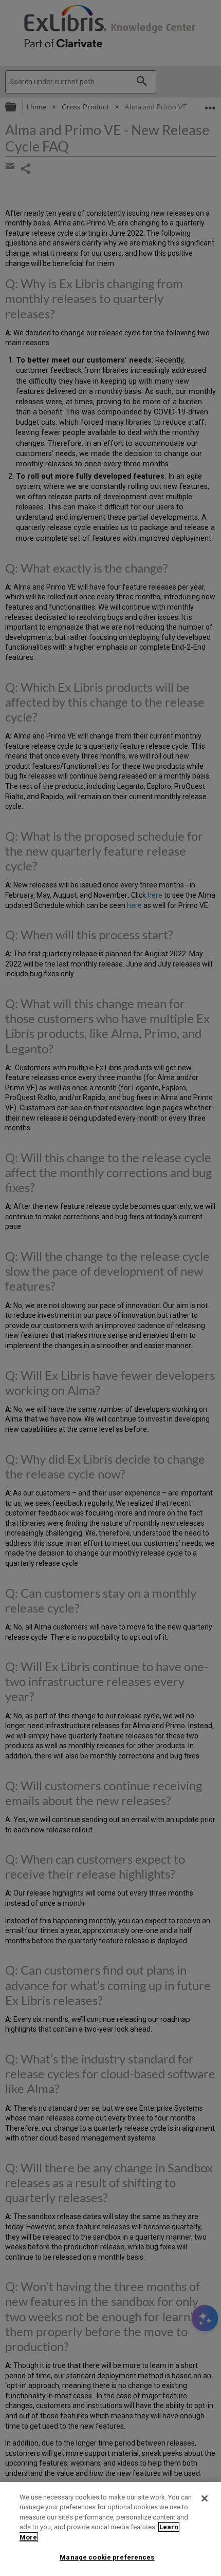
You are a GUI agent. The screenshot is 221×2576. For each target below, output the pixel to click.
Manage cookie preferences (107, 2557)
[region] (110, 2529)
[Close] (205, 2498)
